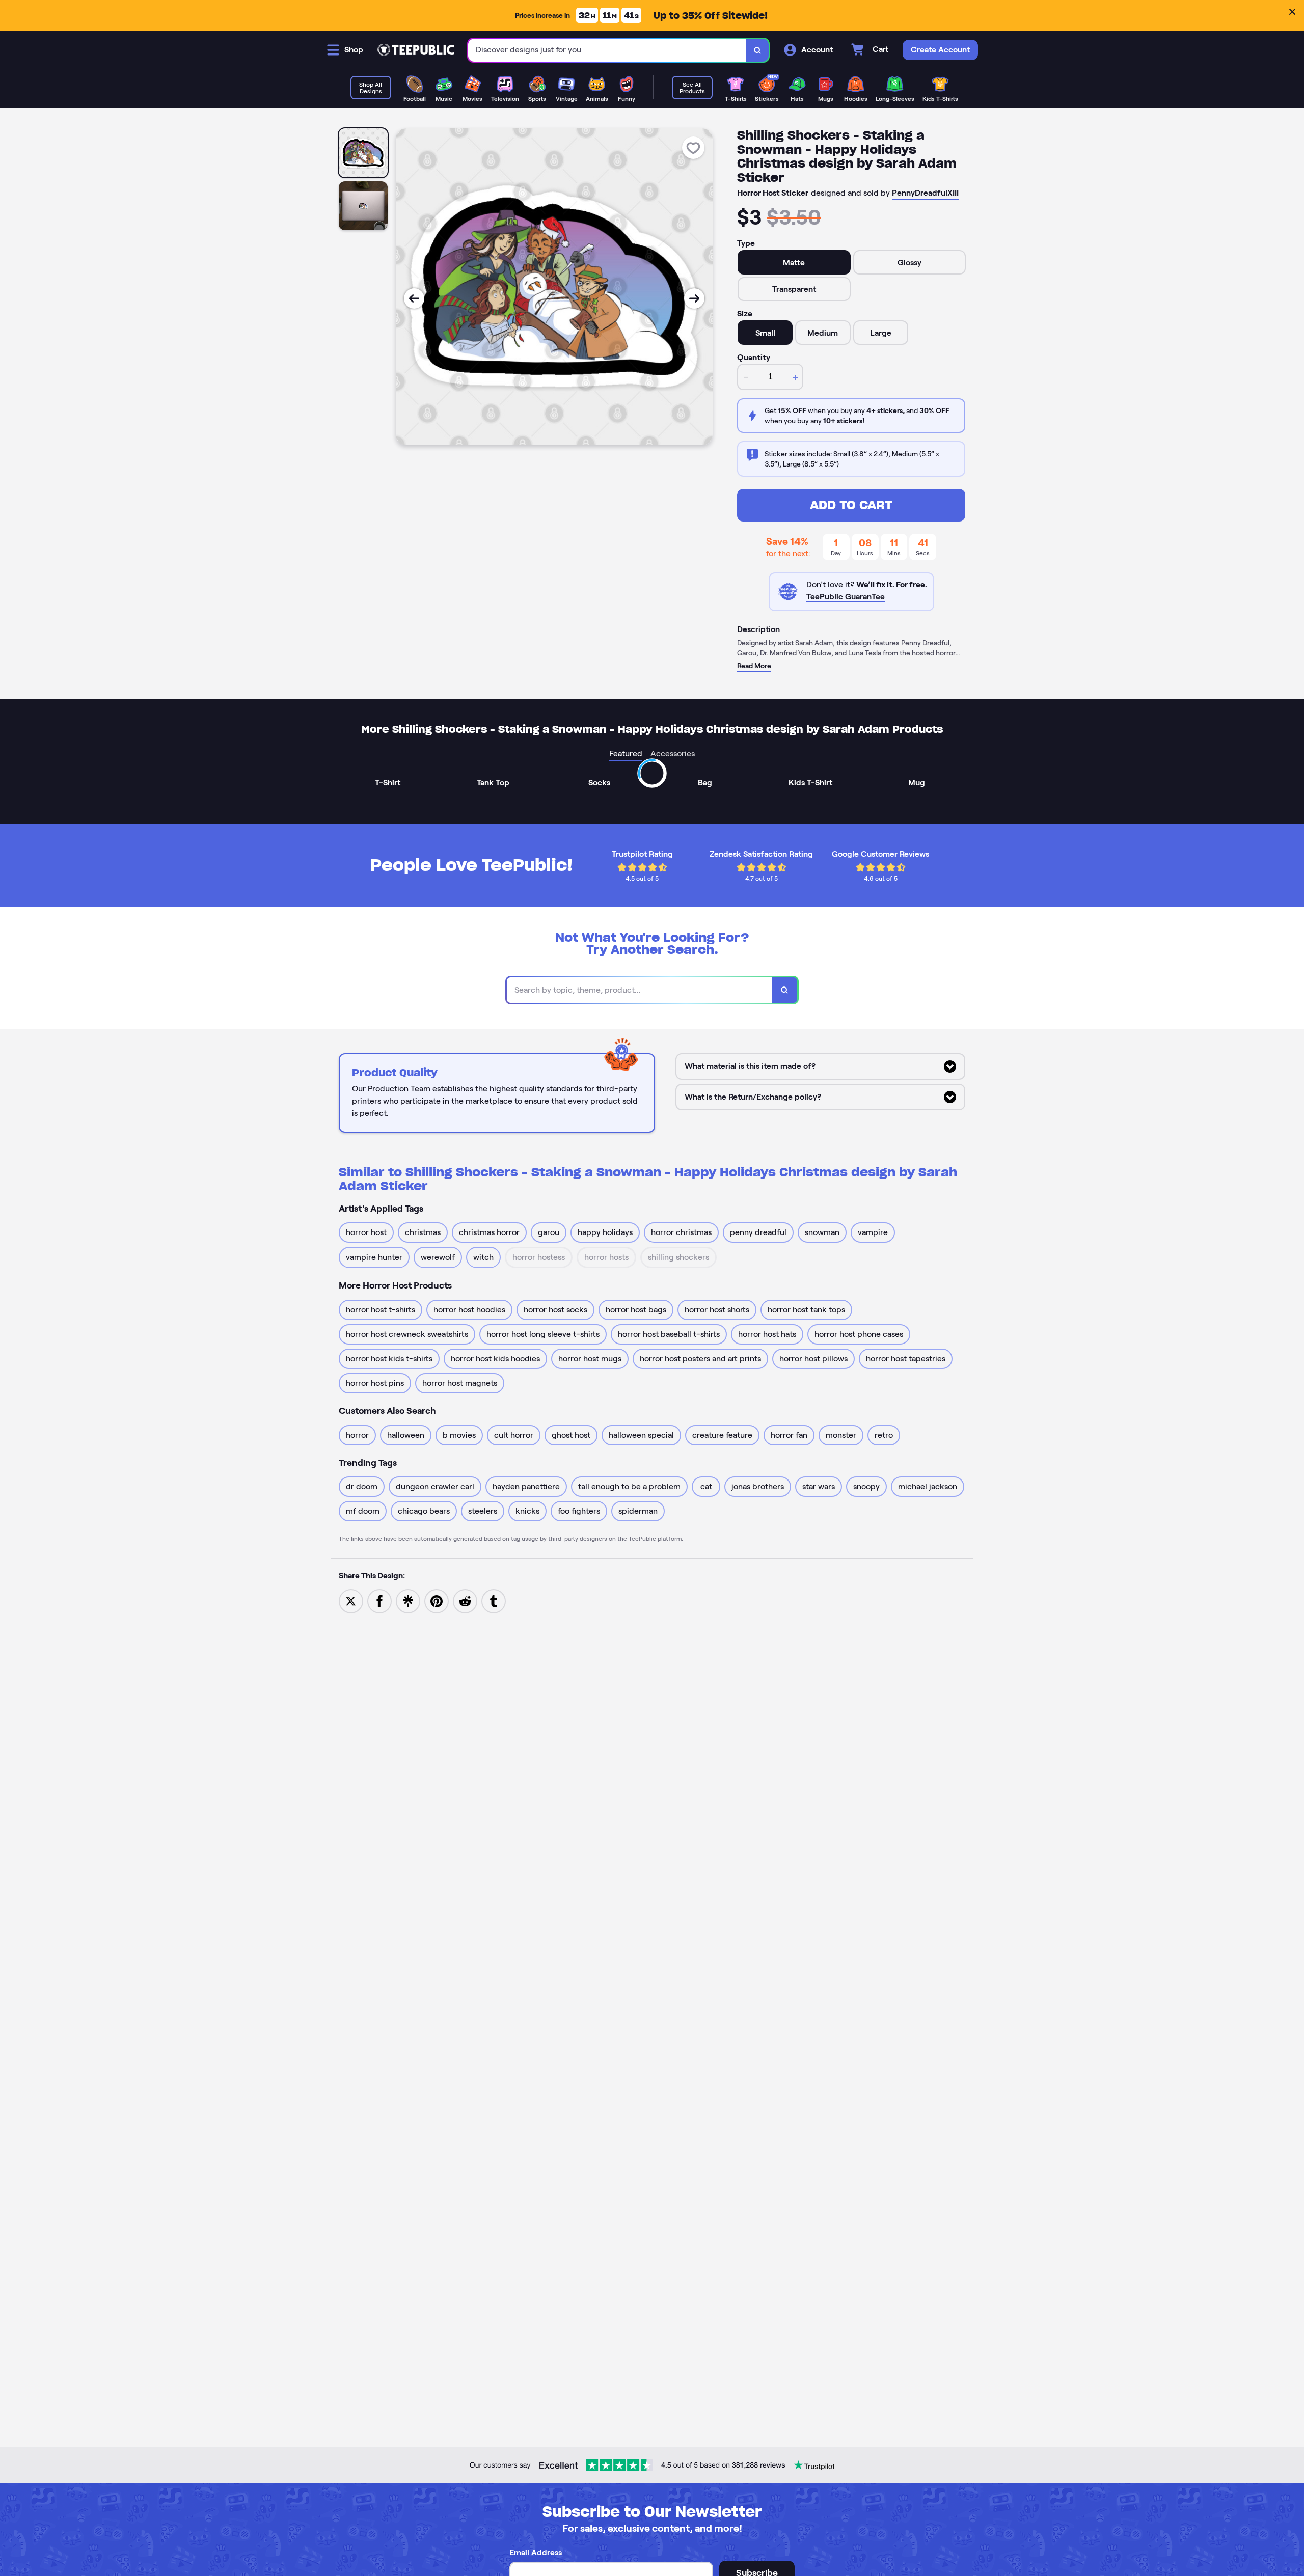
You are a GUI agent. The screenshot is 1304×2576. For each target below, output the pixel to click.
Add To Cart (851, 505)
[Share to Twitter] (351, 1600)
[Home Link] (416, 50)
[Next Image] (694, 298)
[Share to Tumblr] (494, 1600)
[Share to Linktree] (408, 1600)
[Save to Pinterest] (437, 1600)
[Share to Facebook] (379, 1600)
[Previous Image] (414, 298)
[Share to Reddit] (465, 1600)
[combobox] (607, 50)
